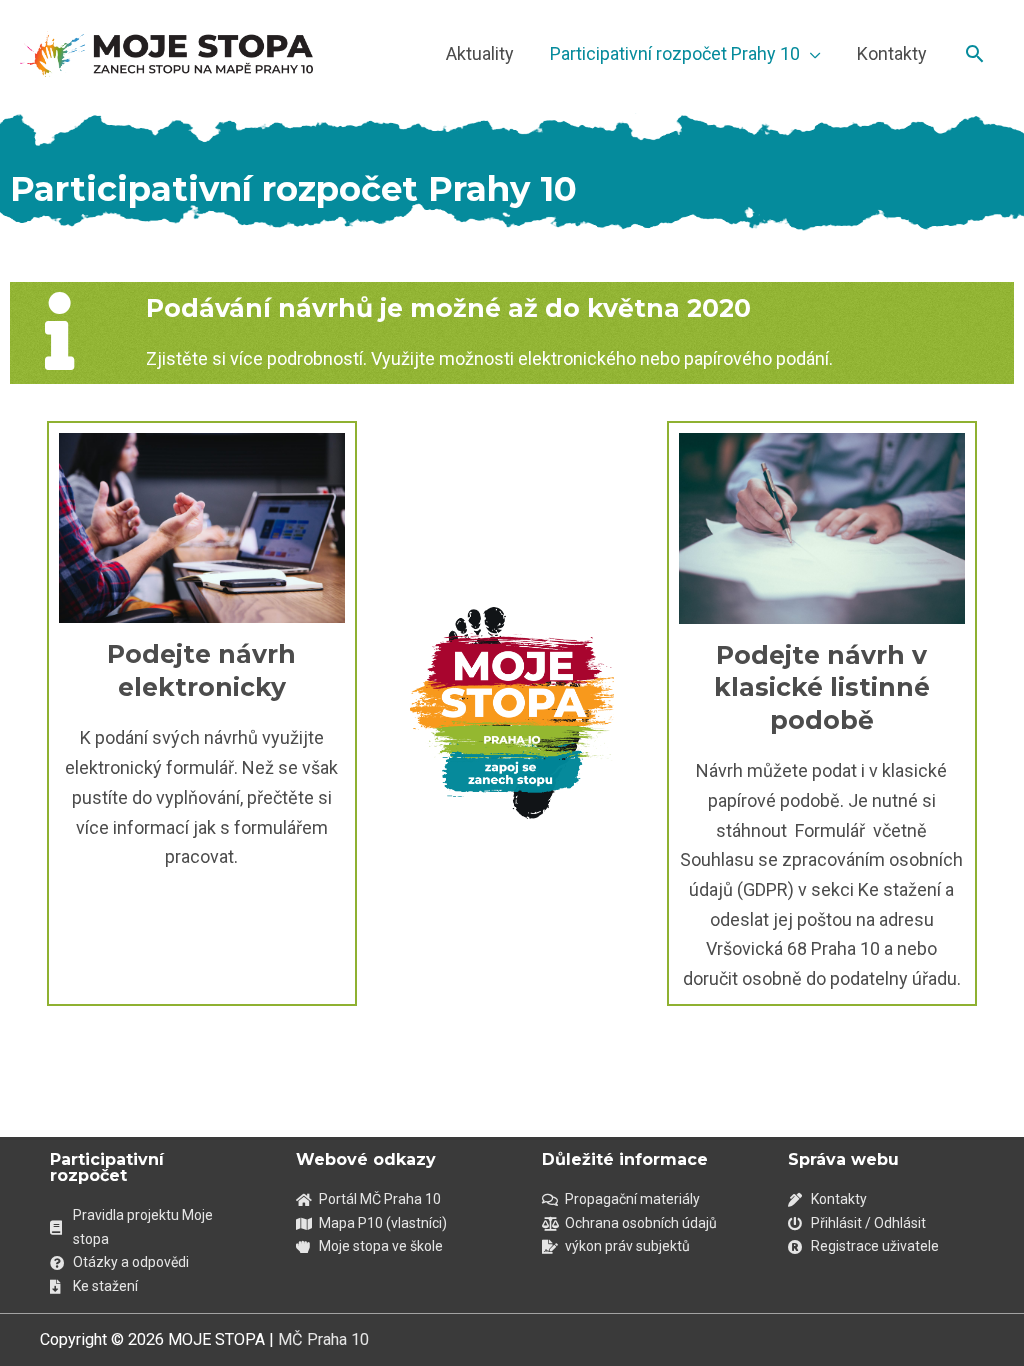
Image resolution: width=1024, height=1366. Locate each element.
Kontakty (892, 53)
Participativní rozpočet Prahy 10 (675, 53)
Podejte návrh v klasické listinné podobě (822, 687)
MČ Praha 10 (323, 1339)
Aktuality (480, 53)
